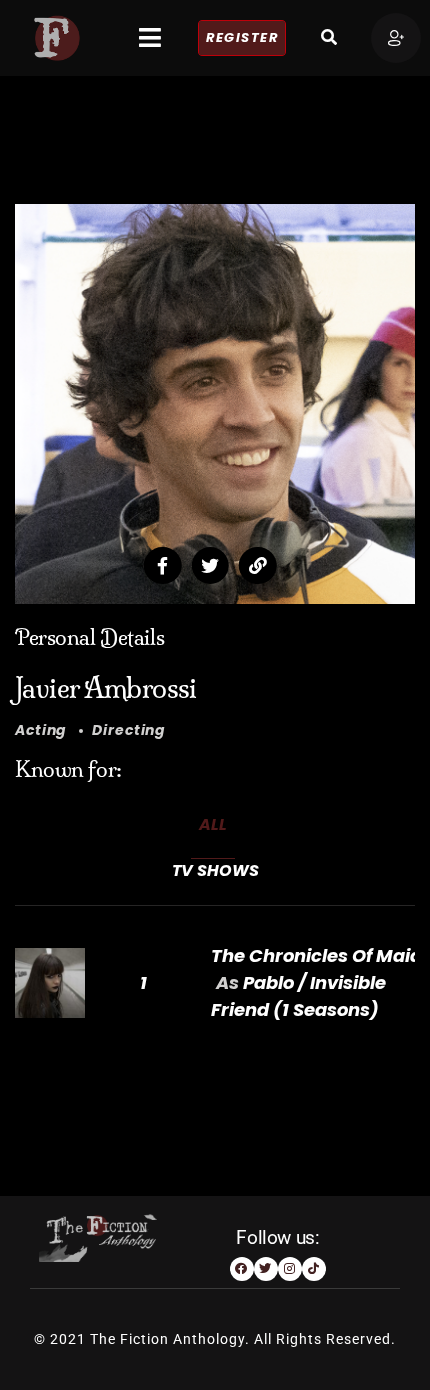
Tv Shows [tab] (215, 870)
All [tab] (213, 824)
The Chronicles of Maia (316, 955)
